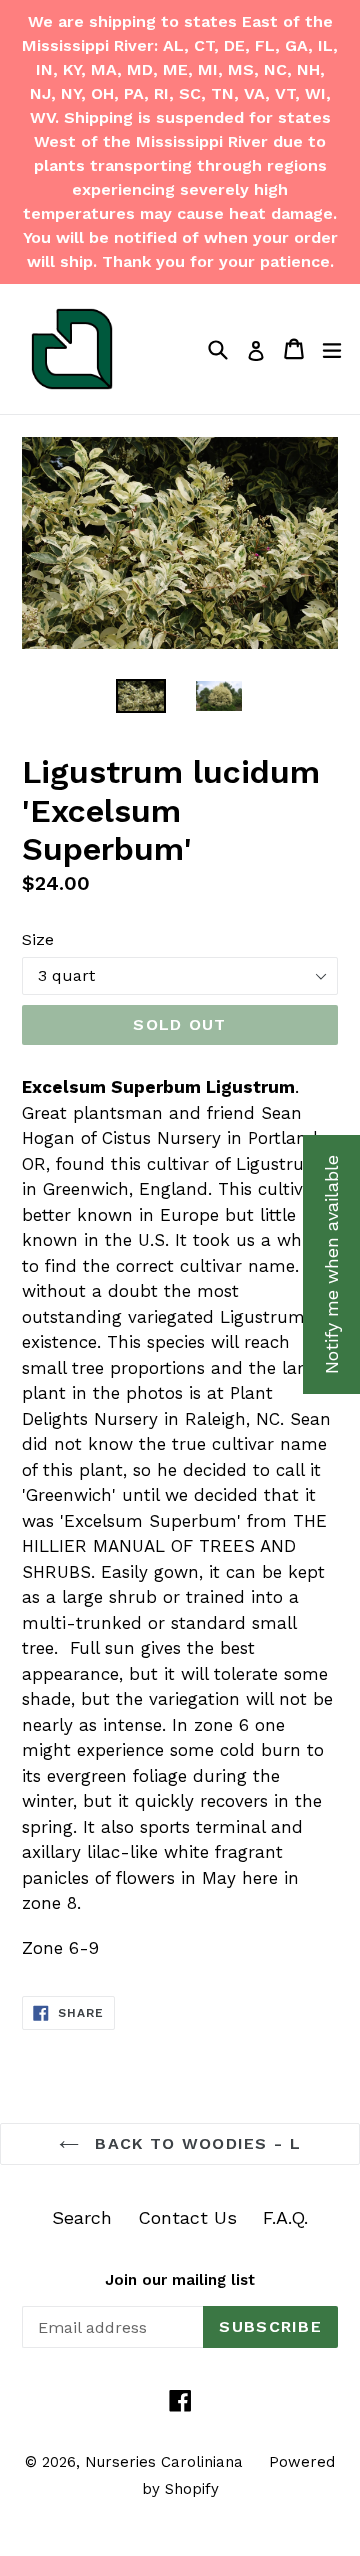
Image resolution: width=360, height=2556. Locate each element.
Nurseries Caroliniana (164, 2462)
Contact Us (187, 2217)
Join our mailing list (180, 2280)
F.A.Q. (285, 2217)
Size (38, 939)
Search (82, 2217)
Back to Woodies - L (195, 2143)
